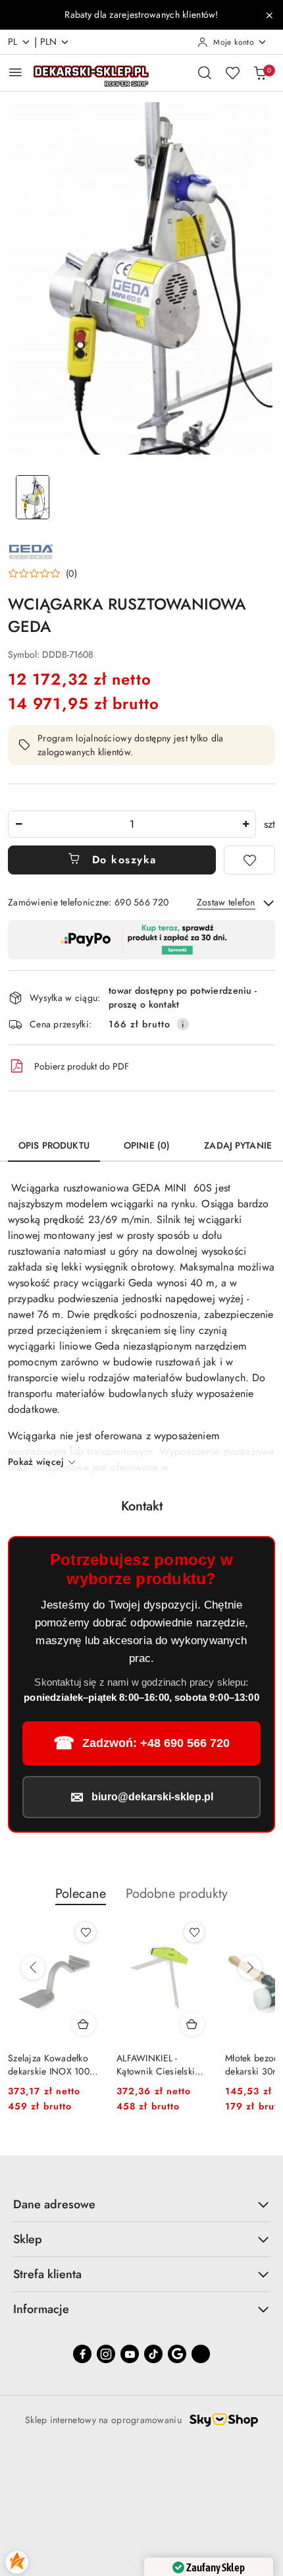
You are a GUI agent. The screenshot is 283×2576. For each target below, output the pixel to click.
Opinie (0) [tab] (147, 1145)
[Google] (177, 2354)
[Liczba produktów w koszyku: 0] (260, 72)
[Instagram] (106, 2354)
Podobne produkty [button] (177, 1894)
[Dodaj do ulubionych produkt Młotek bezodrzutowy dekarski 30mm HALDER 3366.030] (194, 1932)
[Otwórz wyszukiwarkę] (205, 72)
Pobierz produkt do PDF (82, 1066)
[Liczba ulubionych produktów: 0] (232, 72)
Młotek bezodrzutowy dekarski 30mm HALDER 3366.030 (159, 2065)
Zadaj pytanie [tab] (238, 1145)
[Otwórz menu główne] (15, 72)
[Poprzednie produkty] (33, 1968)
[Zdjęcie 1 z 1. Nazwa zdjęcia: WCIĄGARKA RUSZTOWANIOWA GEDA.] (33, 497)
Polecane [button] (81, 1894)
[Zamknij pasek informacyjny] (269, 15)
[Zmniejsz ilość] (18, 824)
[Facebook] (82, 2354)
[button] (42, 573)
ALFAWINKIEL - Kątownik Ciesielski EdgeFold (47, 2065)
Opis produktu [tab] (54, 1145)
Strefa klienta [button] (47, 2274)
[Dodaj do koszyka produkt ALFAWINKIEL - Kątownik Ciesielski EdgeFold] (84, 2024)
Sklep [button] (28, 2239)
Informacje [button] (41, 2309)
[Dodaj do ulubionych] (249, 860)
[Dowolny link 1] (201, 2354)
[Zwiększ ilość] (245, 824)
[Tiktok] (153, 2354)
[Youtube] (130, 2354)
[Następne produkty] (250, 1968)
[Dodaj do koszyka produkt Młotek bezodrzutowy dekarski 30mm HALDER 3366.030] (192, 2024)
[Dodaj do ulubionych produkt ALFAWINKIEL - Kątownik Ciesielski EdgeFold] (86, 1932)
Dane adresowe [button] (54, 2204)
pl (13, 42)
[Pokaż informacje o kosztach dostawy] (183, 1024)
